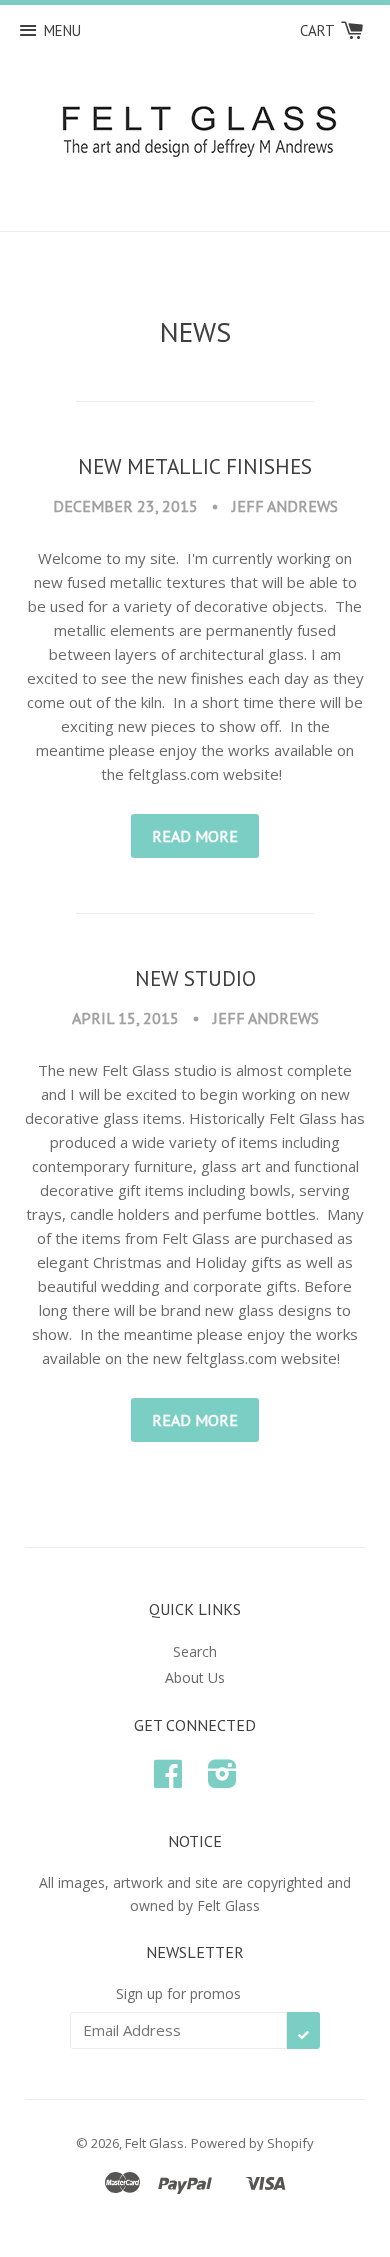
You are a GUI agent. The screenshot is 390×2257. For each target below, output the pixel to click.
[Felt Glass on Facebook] (168, 1780)
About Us (195, 1677)
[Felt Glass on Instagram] (222, 1780)
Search (195, 1651)
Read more (195, 836)
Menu (62, 30)
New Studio (195, 978)
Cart (319, 30)
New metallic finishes (195, 466)
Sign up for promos (178, 1993)
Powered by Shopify (252, 2143)
